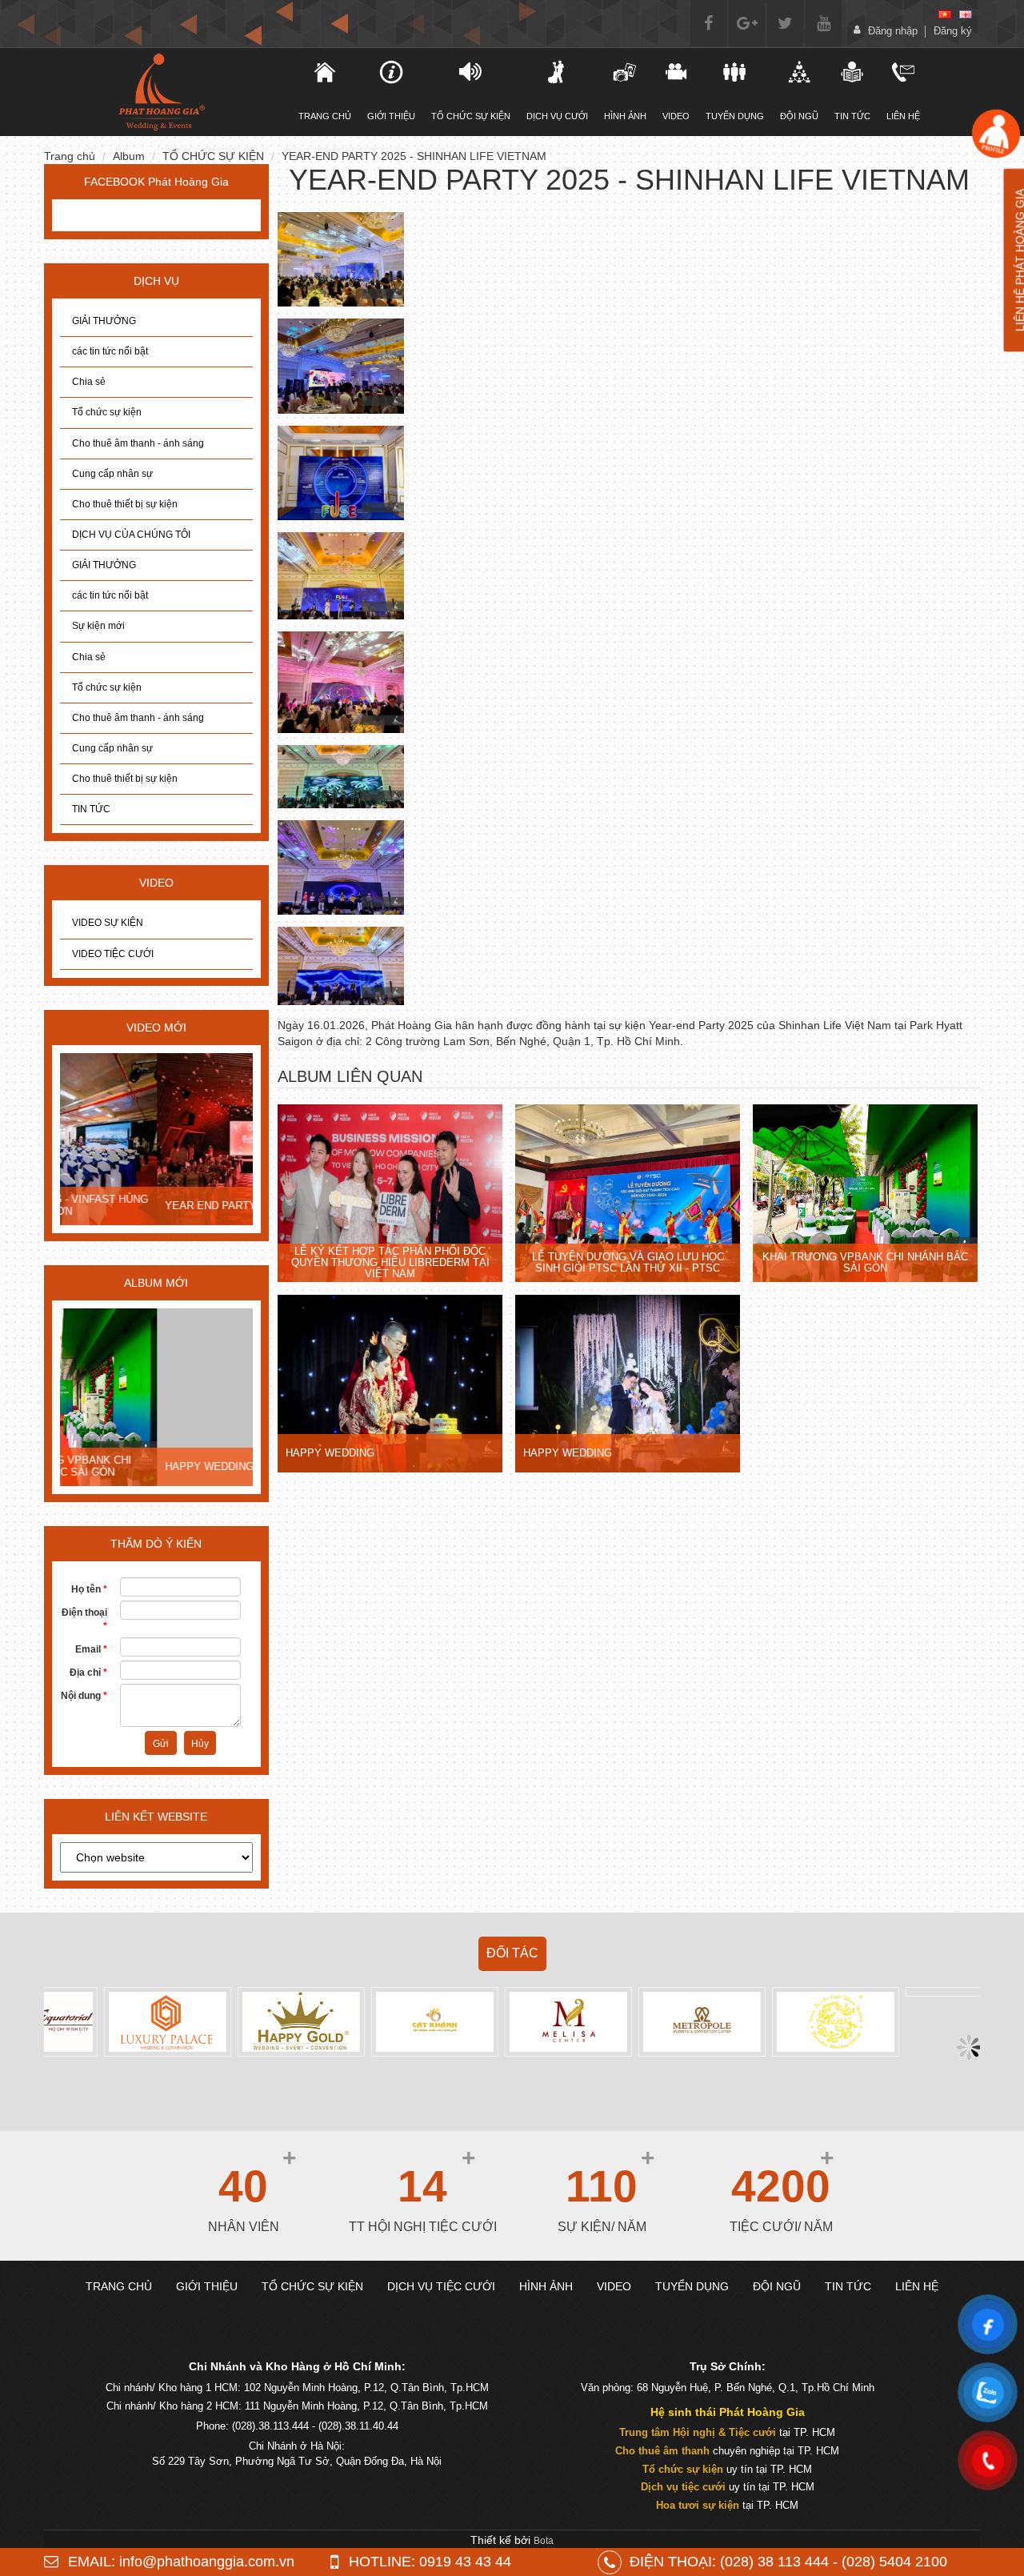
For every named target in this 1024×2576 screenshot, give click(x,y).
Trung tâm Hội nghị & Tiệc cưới (698, 2432)
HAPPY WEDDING (112, 1466)
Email (91, 1649)
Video (676, 116)
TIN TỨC (91, 809)
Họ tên (89, 1589)
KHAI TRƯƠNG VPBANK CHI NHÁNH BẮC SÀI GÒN (865, 1262)
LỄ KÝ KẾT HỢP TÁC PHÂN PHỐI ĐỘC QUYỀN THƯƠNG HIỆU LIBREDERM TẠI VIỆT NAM (390, 1263)
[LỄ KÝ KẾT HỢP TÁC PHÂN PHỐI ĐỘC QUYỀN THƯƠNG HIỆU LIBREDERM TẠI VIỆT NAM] (390, 1195)
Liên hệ (903, 116)
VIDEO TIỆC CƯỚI (113, 954)
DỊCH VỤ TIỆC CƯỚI (441, 2286)
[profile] (996, 134)
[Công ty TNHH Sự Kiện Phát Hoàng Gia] (161, 92)
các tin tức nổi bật (110, 351)
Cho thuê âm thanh (662, 2451)
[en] (966, 14)
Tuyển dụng (735, 116)
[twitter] (785, 23)
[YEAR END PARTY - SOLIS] (157, 1140)
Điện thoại (84, 1619)
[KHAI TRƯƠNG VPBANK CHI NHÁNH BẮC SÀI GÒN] (865, 1195)
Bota (544, 2541)
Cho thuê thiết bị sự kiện (125, 504)
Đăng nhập (893, 31)
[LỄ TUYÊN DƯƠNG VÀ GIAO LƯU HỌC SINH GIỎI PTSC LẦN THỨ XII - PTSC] (628, 1195)
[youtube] (824, 23)
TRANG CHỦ (325, 116)
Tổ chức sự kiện (107, 412)
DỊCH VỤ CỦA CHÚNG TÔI (131, 535)
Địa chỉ (88, 1673)
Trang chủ (70, 156)
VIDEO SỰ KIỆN (108, 923)
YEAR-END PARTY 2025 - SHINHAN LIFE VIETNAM (414, 156)
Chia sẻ (89, 382)
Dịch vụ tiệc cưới (683, 2487)
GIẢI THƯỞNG (104, 321)
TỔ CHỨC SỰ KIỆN (471, 116)
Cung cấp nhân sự (112, 474)
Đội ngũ (799, 116)
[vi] (945, 14)
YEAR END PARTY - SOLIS (134, 1206)
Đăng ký (953, 31)
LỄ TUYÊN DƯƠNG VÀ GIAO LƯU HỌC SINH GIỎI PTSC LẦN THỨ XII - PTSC (628, 1262)
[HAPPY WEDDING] (157, 1399)
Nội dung (84, 1696)
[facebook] (708, 23)
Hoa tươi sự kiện (698, 2505)
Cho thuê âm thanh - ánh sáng (138, 443)
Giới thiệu (391, 116)
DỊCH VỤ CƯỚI (557, 116)
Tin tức (852, 116)
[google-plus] (747, 23)
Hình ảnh (625, 116)
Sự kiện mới (98, 626)
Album (129, 156)
